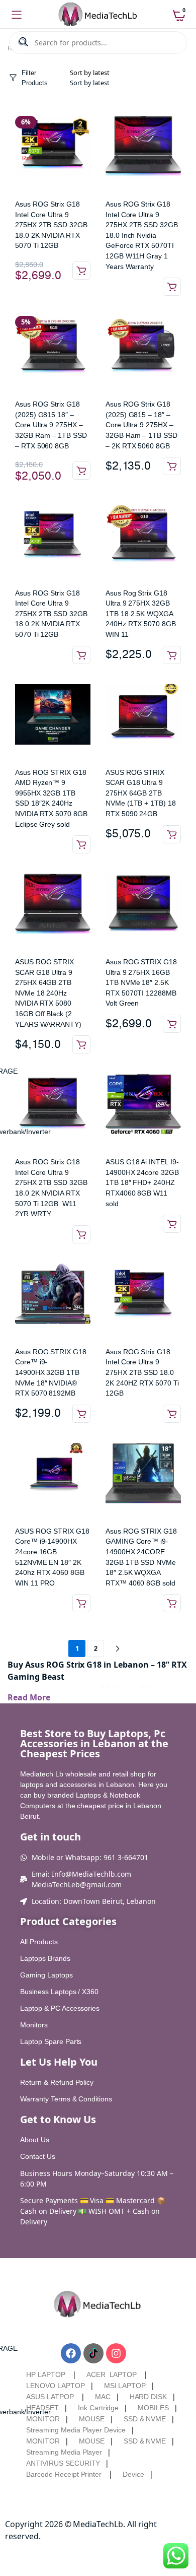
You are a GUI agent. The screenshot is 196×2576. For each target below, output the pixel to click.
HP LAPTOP (46, 2374)
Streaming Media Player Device (76, 2430)
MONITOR (43, 2419)
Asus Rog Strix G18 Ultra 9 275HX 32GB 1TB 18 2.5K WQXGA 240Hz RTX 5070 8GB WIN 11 (141, 614)
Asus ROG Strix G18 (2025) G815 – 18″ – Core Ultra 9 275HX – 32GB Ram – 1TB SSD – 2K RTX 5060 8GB (141, 425)
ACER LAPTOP (112, 2374)
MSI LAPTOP (125, 2386)
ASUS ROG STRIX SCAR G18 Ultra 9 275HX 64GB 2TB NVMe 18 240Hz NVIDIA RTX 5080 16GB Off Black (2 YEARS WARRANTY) (48, 993)
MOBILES (153, 2408)
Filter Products (35, 78)
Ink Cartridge (99, 2408)
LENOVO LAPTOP (56, 2386)
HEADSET (42, 2408)
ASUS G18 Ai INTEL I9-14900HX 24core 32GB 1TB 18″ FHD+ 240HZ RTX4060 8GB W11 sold (142, 1182)
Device (133, 2474)
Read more (172, 287)
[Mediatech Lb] (98, 15)
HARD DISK (149, 2397)
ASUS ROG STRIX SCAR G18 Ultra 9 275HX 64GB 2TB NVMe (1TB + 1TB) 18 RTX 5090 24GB (141, 793)
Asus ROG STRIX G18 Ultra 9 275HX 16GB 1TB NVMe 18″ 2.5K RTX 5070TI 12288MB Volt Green (141, 982)
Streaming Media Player (64, 2452)
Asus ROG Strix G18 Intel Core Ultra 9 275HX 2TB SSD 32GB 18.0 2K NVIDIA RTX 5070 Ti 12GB (51, 225)
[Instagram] (116, 2353)
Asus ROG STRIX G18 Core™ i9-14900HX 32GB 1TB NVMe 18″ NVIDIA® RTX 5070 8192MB (51, 1372)
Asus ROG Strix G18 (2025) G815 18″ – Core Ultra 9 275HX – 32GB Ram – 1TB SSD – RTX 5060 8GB (51, 425)
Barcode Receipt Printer (64, 2474)
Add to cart (81, 271)
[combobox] (90, 83)
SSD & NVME (145, 2419)
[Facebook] (71, 2353)
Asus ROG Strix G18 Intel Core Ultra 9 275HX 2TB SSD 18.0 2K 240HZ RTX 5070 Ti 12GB (142, 1372)
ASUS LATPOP (50, 2397)
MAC (103, 2397)
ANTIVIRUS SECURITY (63, 2463)
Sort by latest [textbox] (90, 83)
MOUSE (92, 2419)
